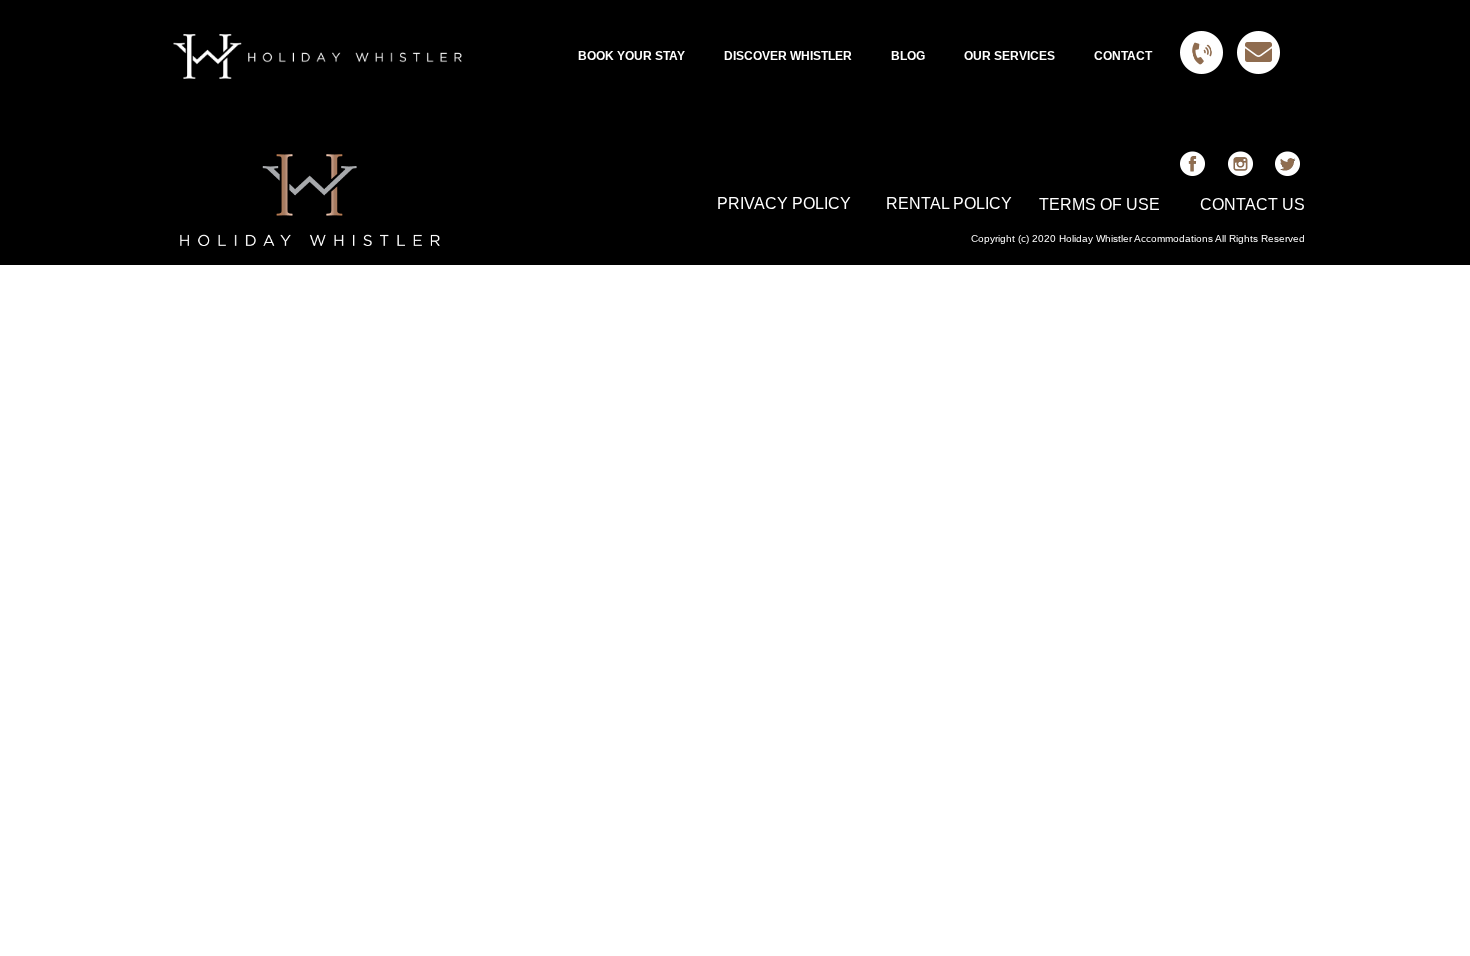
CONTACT (1123, 56)
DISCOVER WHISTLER (788, 56)
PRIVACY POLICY (784, 203)
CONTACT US (1252, 204)
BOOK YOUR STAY (631, 56)
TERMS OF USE (1099, 204)
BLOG (908, 56)
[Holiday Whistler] (317, 56)
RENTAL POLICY (949, 203)
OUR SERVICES (1009, 56)
